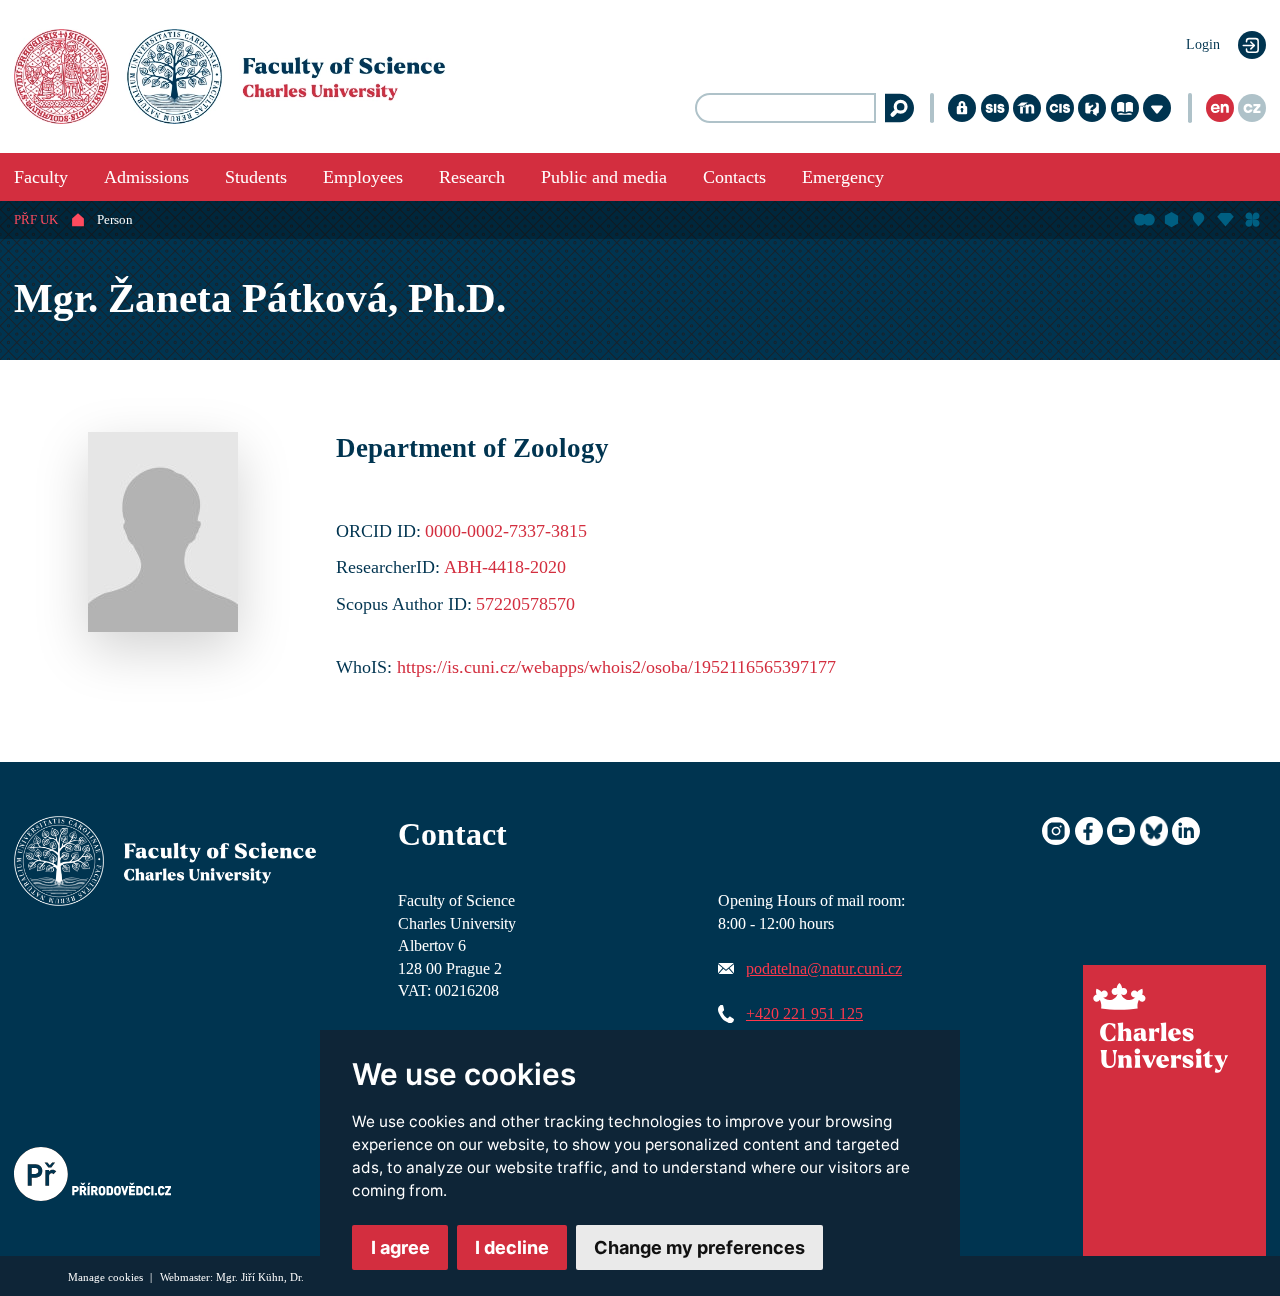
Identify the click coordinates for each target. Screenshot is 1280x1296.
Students (256, 177)
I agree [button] (400, 1247)
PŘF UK (36, 220)
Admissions (146, 177)
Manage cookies (107, 1277)
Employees (363, 177)
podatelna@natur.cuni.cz (824, 969)
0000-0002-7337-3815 (506, 531)
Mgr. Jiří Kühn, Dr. (260, 1277)
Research (472, 177)
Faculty (41, 177)
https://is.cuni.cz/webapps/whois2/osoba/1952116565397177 (616, 667)
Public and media (604, 177)
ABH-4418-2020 (505, 567)
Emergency (843, 177)
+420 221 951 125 (804, 1014)
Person (115, 220)
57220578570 (525, 604)
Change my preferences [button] (699, 1247)
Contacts (734, 177)
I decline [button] (512, 1247)
